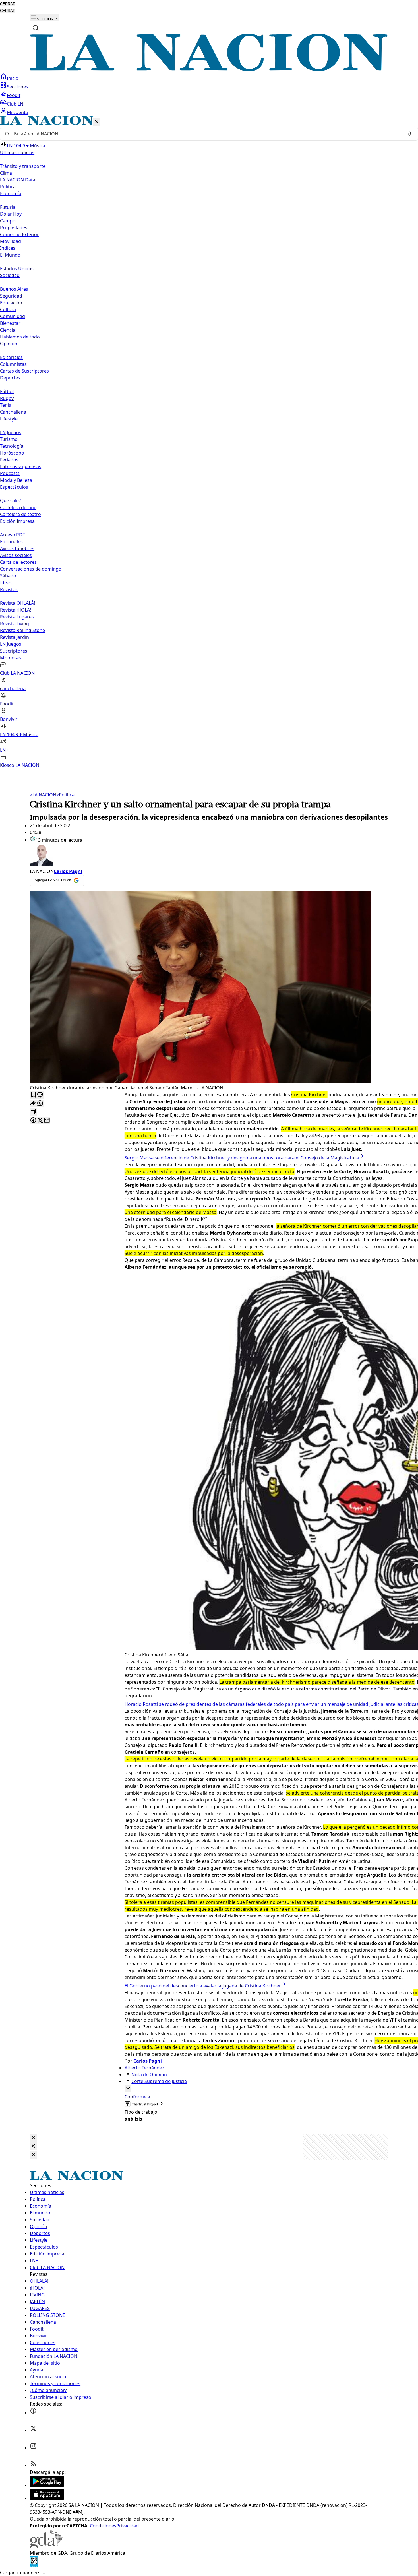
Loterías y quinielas (21, 467)
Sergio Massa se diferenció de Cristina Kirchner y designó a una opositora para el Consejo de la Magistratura (242, 1158)
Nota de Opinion (149, 2075)
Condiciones (103, 2526)
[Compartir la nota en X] (40, 1121)
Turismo (9, 439)
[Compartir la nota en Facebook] (33, 1121)
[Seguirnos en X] (33, 2430)
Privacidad (128, 2526)
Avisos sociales (16, 555)
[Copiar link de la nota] (33, 1112)
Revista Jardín (15, 637)
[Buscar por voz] (410, 134)
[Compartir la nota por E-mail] (47, 1121)
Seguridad (11, 296)
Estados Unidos (17, 269)
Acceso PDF (12, 535)
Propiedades (14, 228)
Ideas (6, 583)
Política (65, 795)
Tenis (6, 405)
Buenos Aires (14, 289)
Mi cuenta (17, 112)
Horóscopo (12, 453)
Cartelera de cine (18, 507)
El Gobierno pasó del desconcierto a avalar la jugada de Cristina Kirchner (203, 1986)
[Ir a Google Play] (47, 2485)
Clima (6, 173)
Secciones (17, 87)
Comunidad (13, 316)
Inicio (13, 78)
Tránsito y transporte (23, 166)
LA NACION (43, 795)
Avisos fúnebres (17, 548)
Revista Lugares (17, 617)
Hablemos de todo (20, 337)
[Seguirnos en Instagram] (33, 2448)
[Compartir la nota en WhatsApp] (40, 1104)
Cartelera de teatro (20, 514)
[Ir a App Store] (47, 2498)
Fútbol (7, 391)
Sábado (8, 576)
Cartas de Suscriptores (24, 371)
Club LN (15, 104)
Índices (8, 248)
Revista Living (15, 624)
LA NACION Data (18, 180)
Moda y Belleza (16, 480)
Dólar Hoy (11, 214)
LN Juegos (11, 432)
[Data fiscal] (34, 2566)
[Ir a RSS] (33, 2465)
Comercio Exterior (19, 234)
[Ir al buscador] (36, 28)
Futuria (8, 207)
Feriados (9, 460)
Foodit (14, 95)
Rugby (7, 398)
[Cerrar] (97, 122)
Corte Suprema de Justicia (159, 2081)
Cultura (8, 309)
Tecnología (12, 446)
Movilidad (11, 241)
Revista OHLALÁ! (17, 603)
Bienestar (10, 323)
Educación (11, 303)
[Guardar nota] (33, 1095)
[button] (209, 442)
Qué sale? (10, 501)
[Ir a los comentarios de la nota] (40, 1095)
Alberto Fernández (144, 2068)
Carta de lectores (18, 562)
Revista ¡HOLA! (15, 610)
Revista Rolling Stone (22, 630)
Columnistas (13, 364)
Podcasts (10, 473)
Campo (8, 221)
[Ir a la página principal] (209, 70)
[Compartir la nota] (33, 1104)
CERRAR (8, 4)
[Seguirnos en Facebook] (33, 2412)
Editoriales (11, 357)
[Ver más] (128, 2089)
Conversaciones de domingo (31, 569)
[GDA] (46, 2546)
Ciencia (8, 330)
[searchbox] (207, 134)
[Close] (33, 2138)
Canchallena (13, 412)
